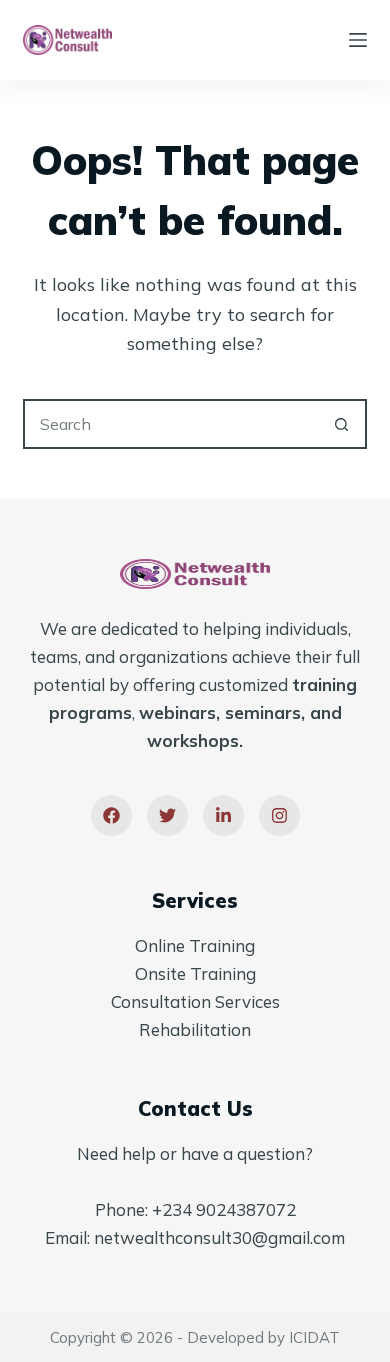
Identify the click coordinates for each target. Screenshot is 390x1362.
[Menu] (358, 40)
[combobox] (171, 424)
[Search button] (342, 424)
